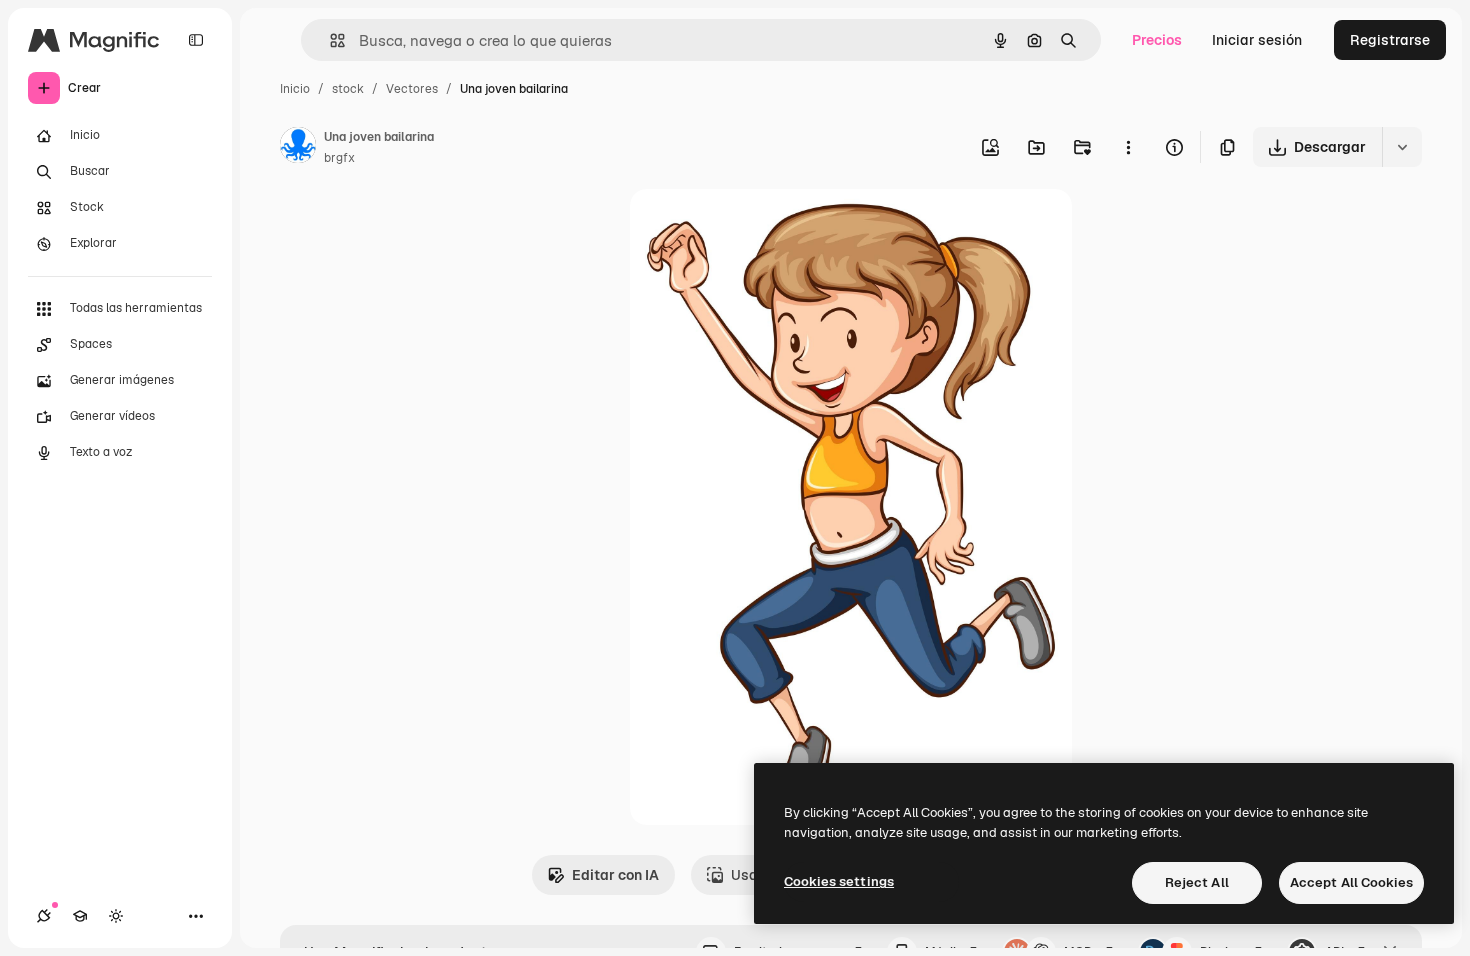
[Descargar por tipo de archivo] (1402, 147)
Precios (1157, 40)
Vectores (412, 89)
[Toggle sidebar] (196, 40)
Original (758, 227)
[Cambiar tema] (116, 916)
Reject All (1197, 882)
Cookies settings (839, 881)
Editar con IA (615, 875)
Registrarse (1390, 40)
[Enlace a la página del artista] (298, 148)
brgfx (339, 158)
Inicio (295, 89)
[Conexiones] (44, 916)
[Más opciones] (1128, 147)
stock (348, 89)
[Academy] (80, 916)
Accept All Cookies (1351, 882)
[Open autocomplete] (329, 40)
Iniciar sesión (1257, 40)
